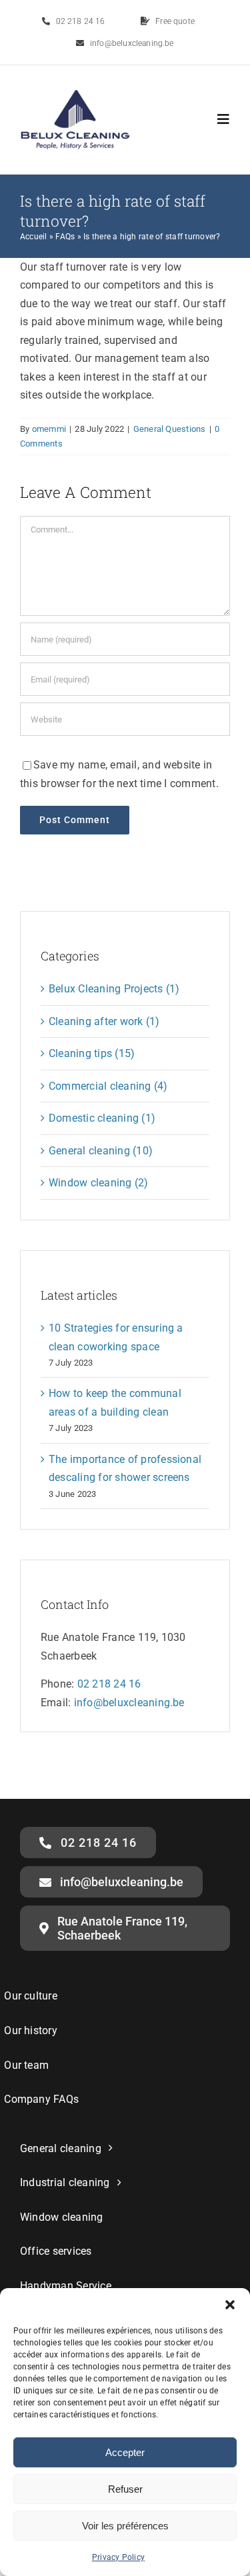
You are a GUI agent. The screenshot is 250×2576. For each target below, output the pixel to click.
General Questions (170, 429)
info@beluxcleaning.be (129, 1703)
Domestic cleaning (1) (102, 1118)
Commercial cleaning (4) (108, 1086)
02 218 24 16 (109, 1684)
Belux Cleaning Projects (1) (114, 989)
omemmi (49, 429)
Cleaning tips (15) (92, 1053)
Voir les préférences (125, 2526)
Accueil (34, 237)
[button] (230, 2305)
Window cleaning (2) (99, 1183)
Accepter (125, 2452)
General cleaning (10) (101, 1151)
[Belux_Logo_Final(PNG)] (75, 95)
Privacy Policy (118, 2557)
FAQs (65, 237)
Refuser (125, 2489)
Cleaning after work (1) (104, 1021)
